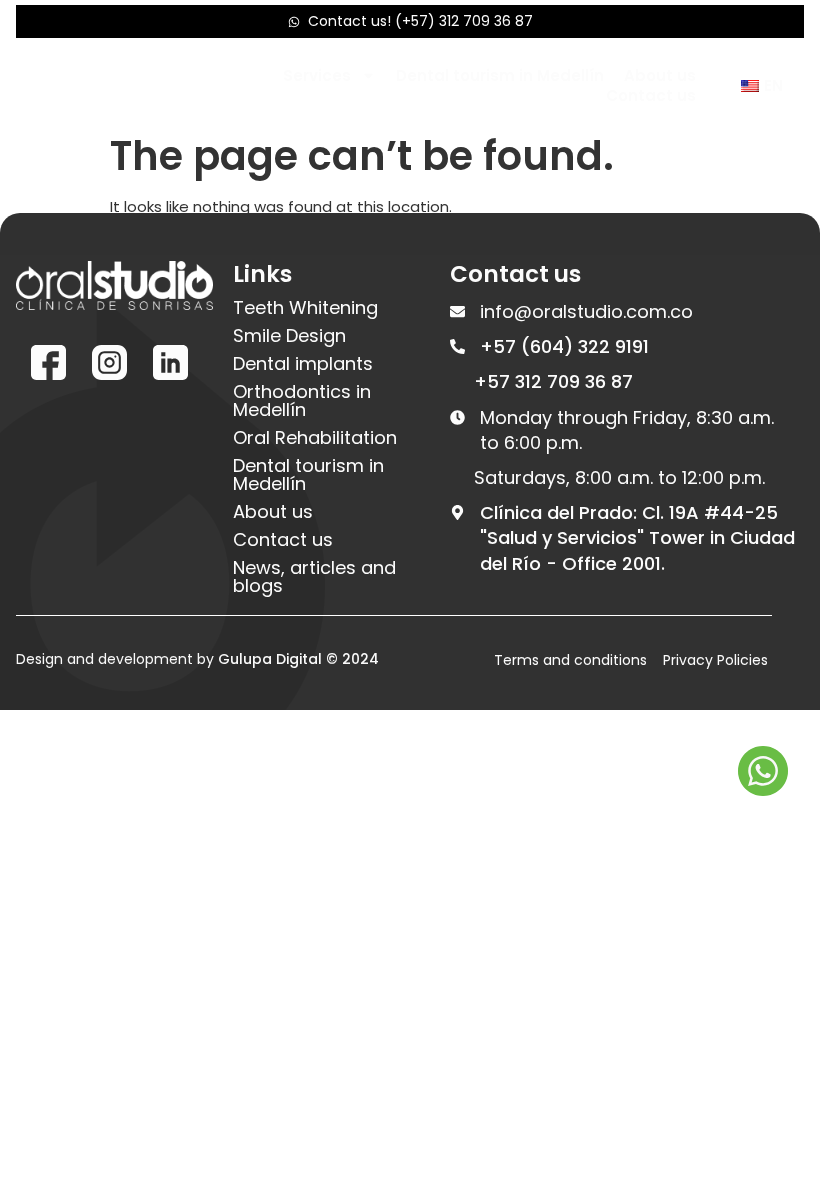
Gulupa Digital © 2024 (298, 659)
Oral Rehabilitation (315, 438)
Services (317, 76)
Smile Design (289, 336)
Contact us (651, 96)
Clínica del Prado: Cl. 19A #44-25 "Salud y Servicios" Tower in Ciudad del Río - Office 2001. (637, 537)
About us (660, 76)
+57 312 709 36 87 (553, 381)
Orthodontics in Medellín (302, 401)
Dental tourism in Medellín (500, 76)
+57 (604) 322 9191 (564, 346)
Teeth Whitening (305, 308)
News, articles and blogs (314, 577)
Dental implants (303, 364)
